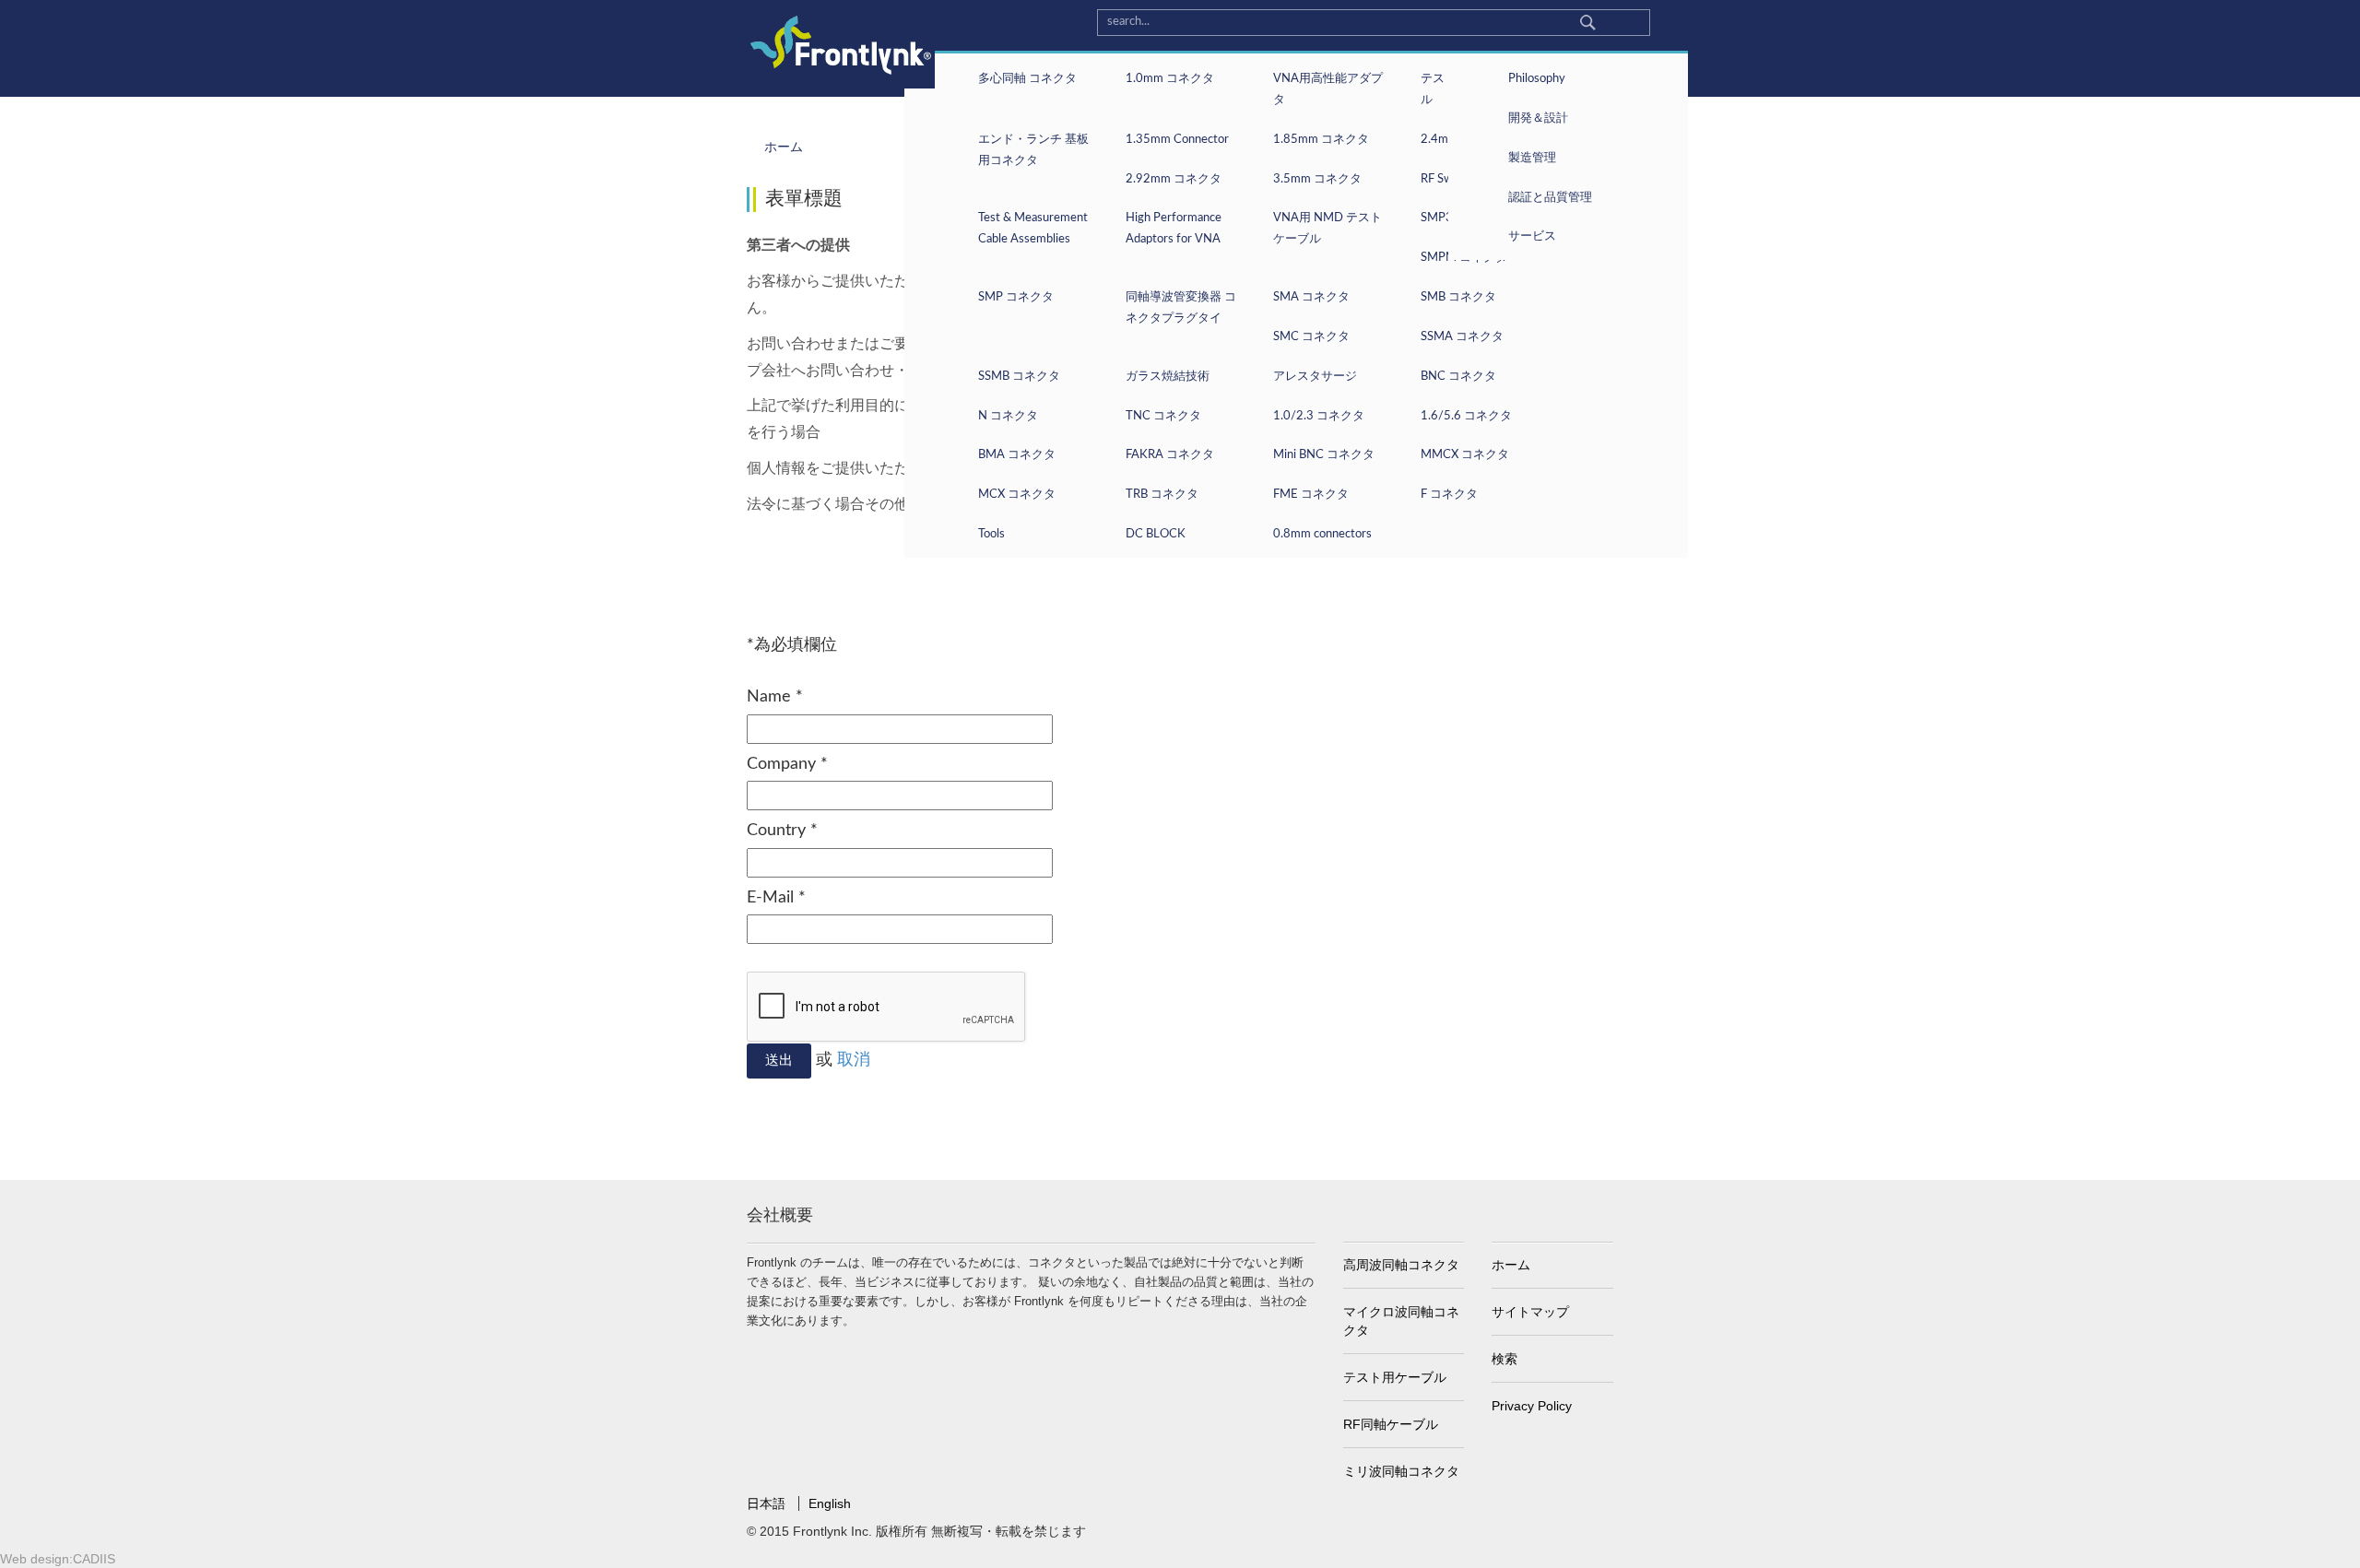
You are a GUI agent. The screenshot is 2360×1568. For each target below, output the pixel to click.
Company (787, 764)
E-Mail (776, 898)
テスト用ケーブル (1395, 1377)
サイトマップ (1530, 1312)
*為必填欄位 (792, 645)
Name (775, 697)
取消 (854, 1060)
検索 (1504, 1359)
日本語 (768, 1503)
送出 (779, 1061)
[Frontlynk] (834, 44)
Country (782, 831)
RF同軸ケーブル (1391, 1424)
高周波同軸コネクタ (1401, 1265)
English (830, 1503)
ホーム (1511, 1265)
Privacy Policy (1532, 1406)
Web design (35, 1559)
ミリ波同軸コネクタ (1401, 1471)
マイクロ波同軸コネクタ (1401, 1321)
